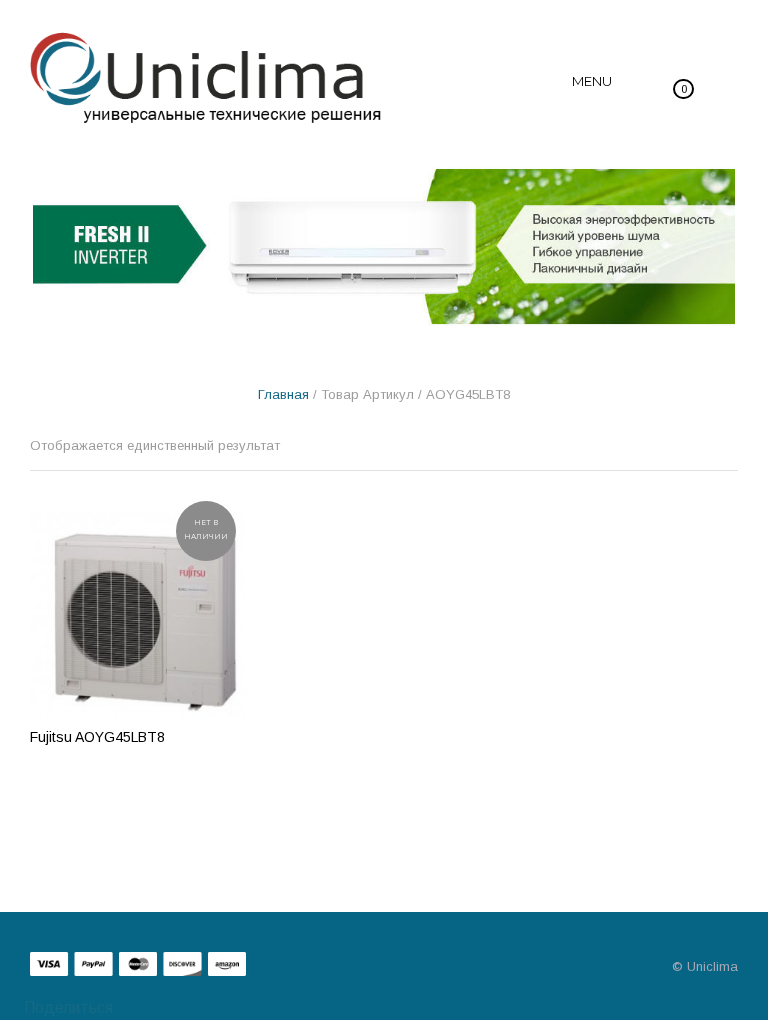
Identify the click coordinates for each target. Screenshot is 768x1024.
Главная (283, 394)
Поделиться (66, 1007)
